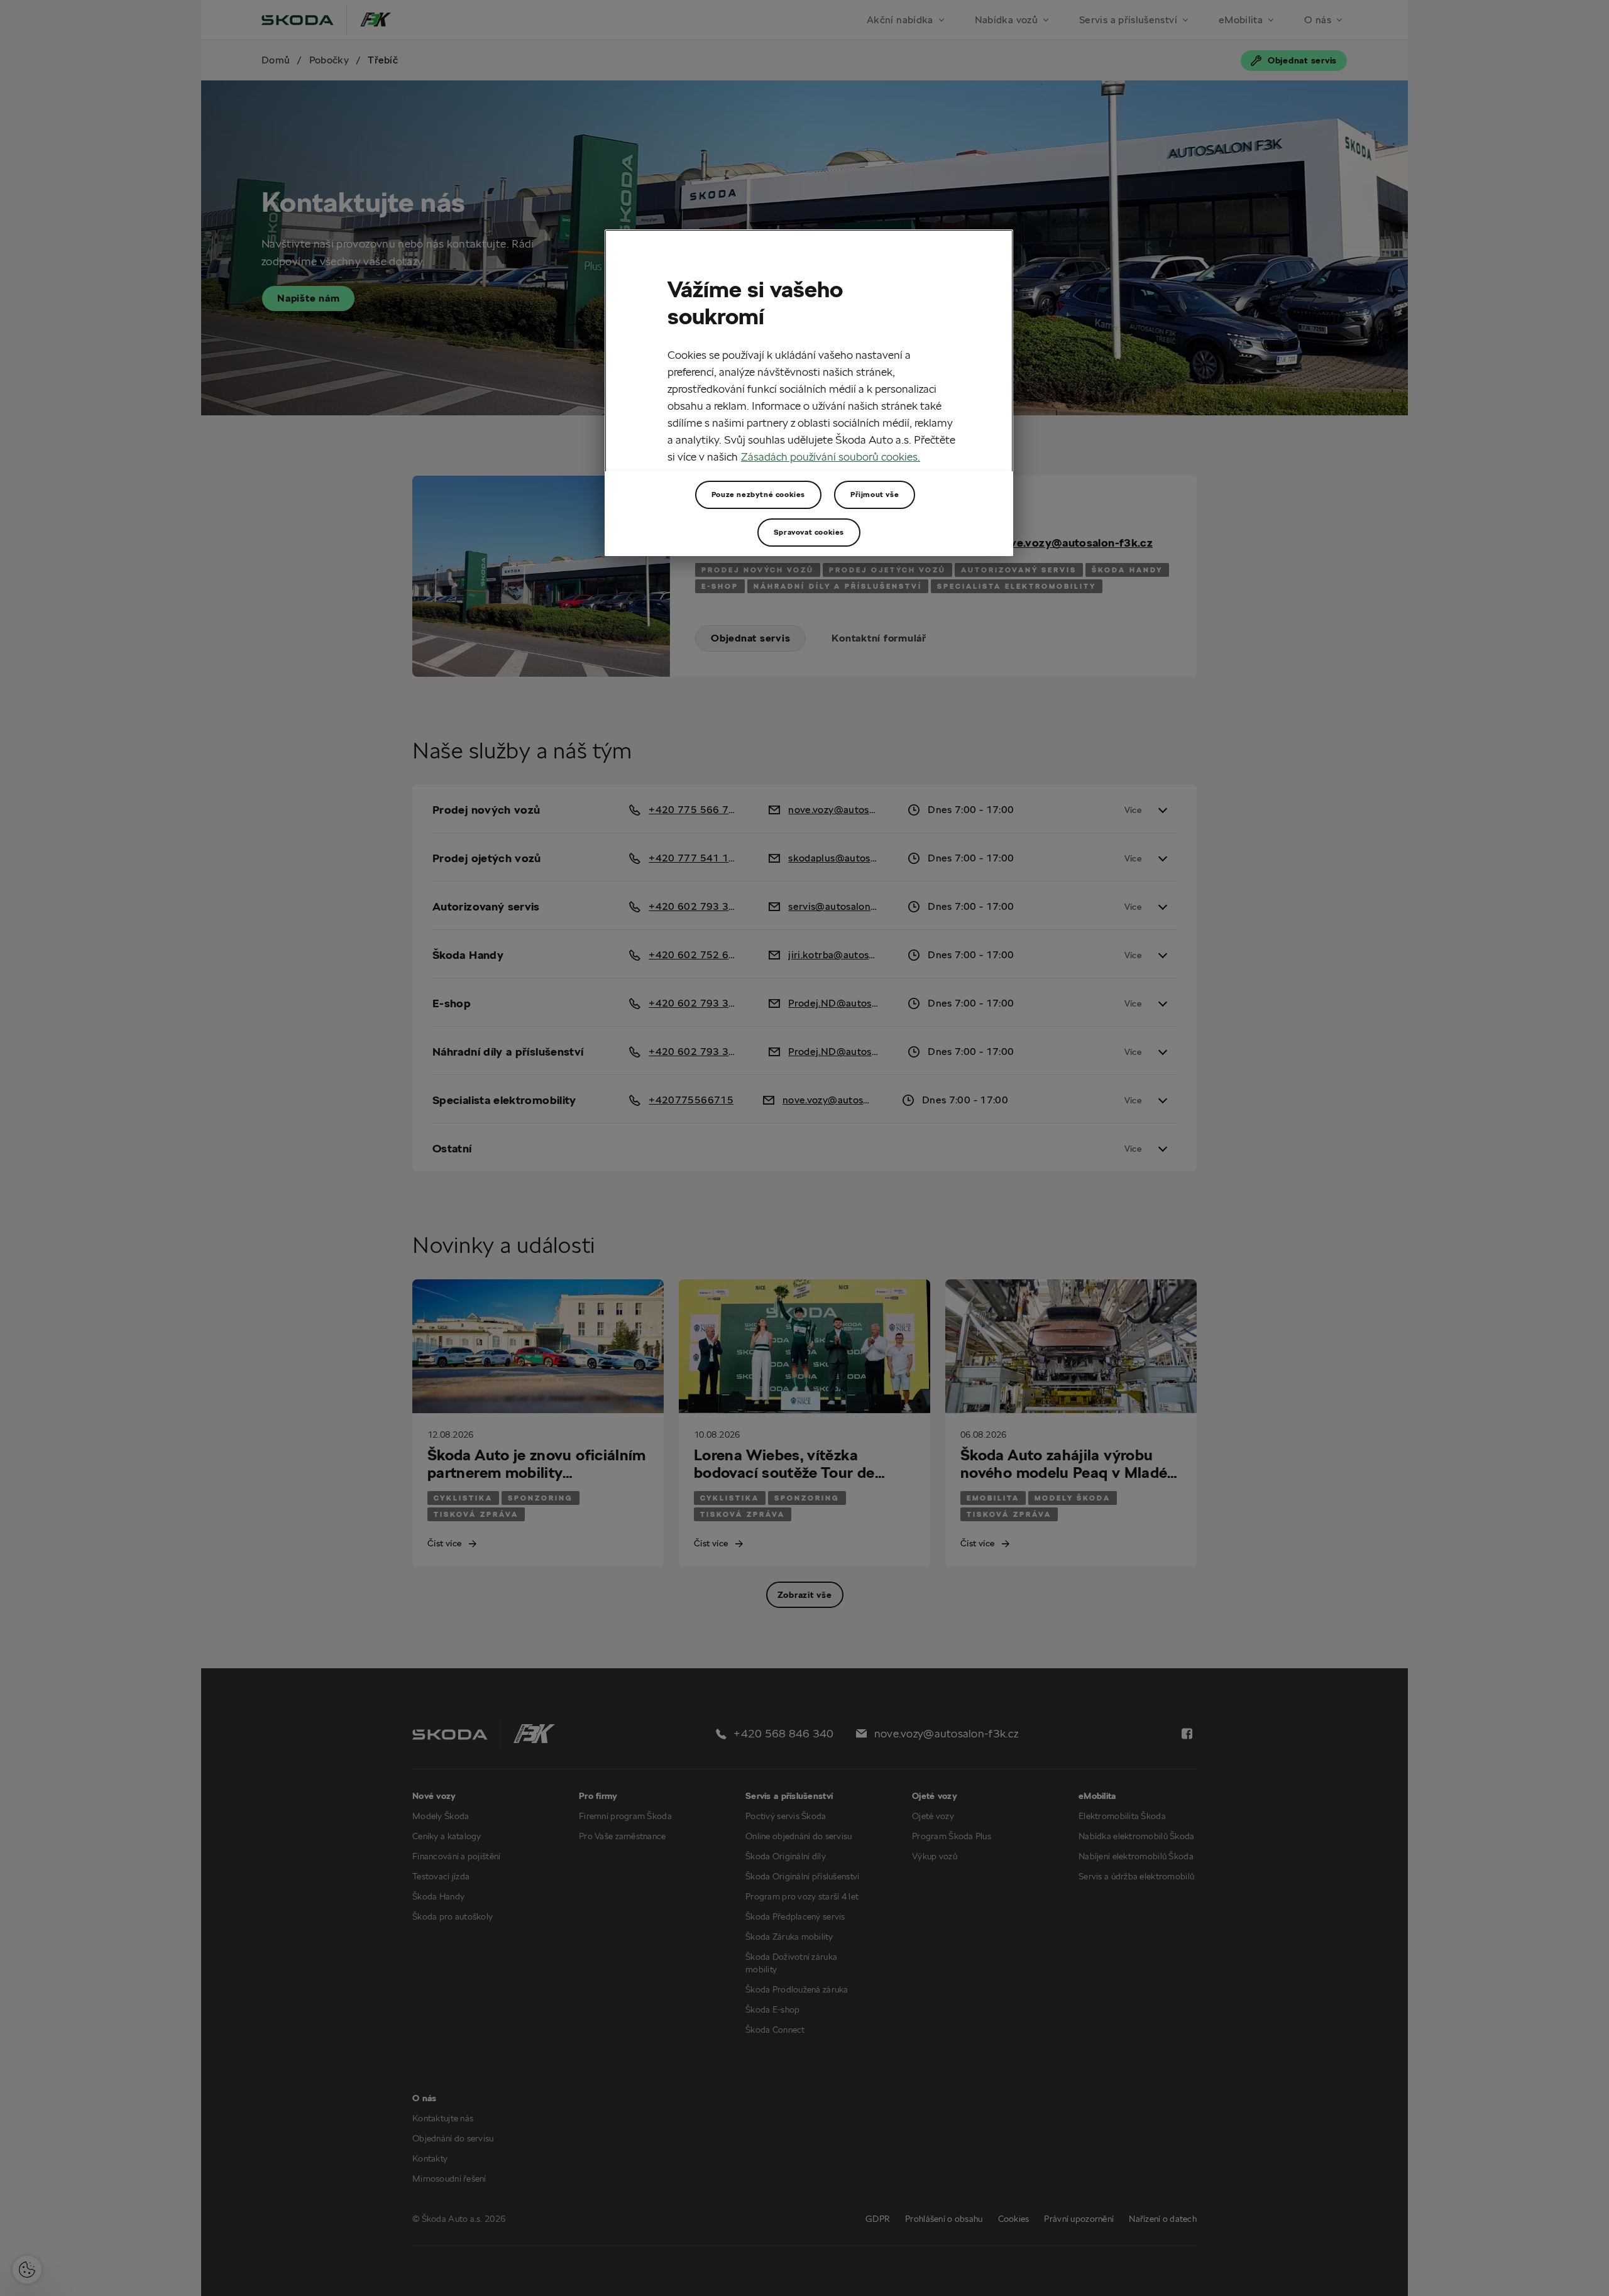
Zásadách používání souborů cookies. (831, 456)
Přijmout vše (875, 494)
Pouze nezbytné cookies (758, 494)
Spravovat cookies (809, 532)
